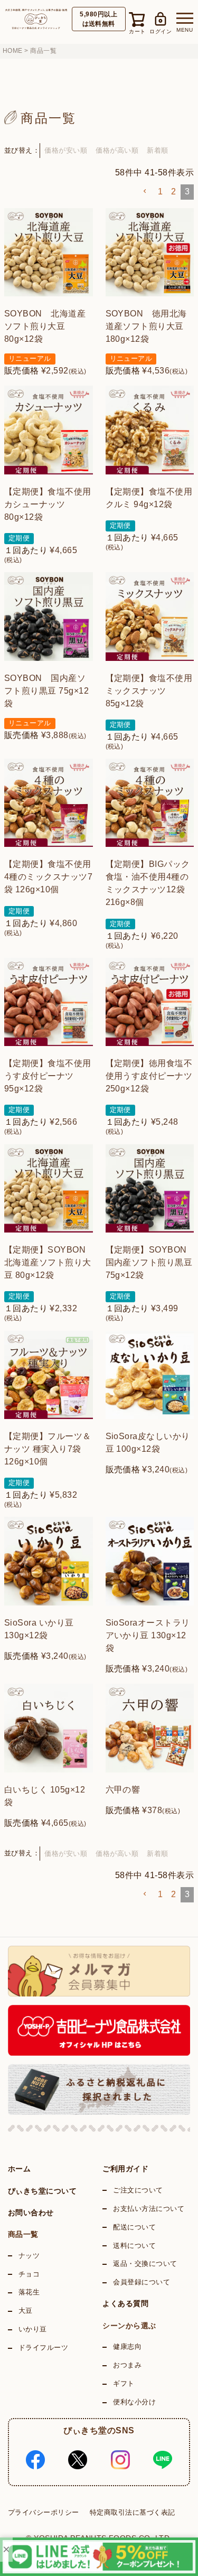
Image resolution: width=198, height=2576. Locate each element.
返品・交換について (145, 2264)
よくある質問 (125, 2303)
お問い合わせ (31, 2213)
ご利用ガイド (125, 2169)
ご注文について (138, 2190)
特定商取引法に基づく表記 (133, 2512)
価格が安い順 (66, 150)
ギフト (124, 2384)
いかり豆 (33, 2329)
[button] (145, 191)
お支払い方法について (149, 2209)
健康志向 (127, 2347)
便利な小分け (134, 2402)
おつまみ (127, 2365)
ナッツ (29, 2256)
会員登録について (142, 2282)
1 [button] (160, 192)
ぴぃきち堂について (42, 2191)
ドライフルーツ (43, 2348)
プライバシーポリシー (44, 2512)
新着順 (157, 150)
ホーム (19, 2169)
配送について (134, 2227)
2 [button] (173, 192)
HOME (13, 51)
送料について (134, 2246)
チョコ (29, 2274)
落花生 (29, 2292)
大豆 (26, 2311)
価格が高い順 (117, 150)
